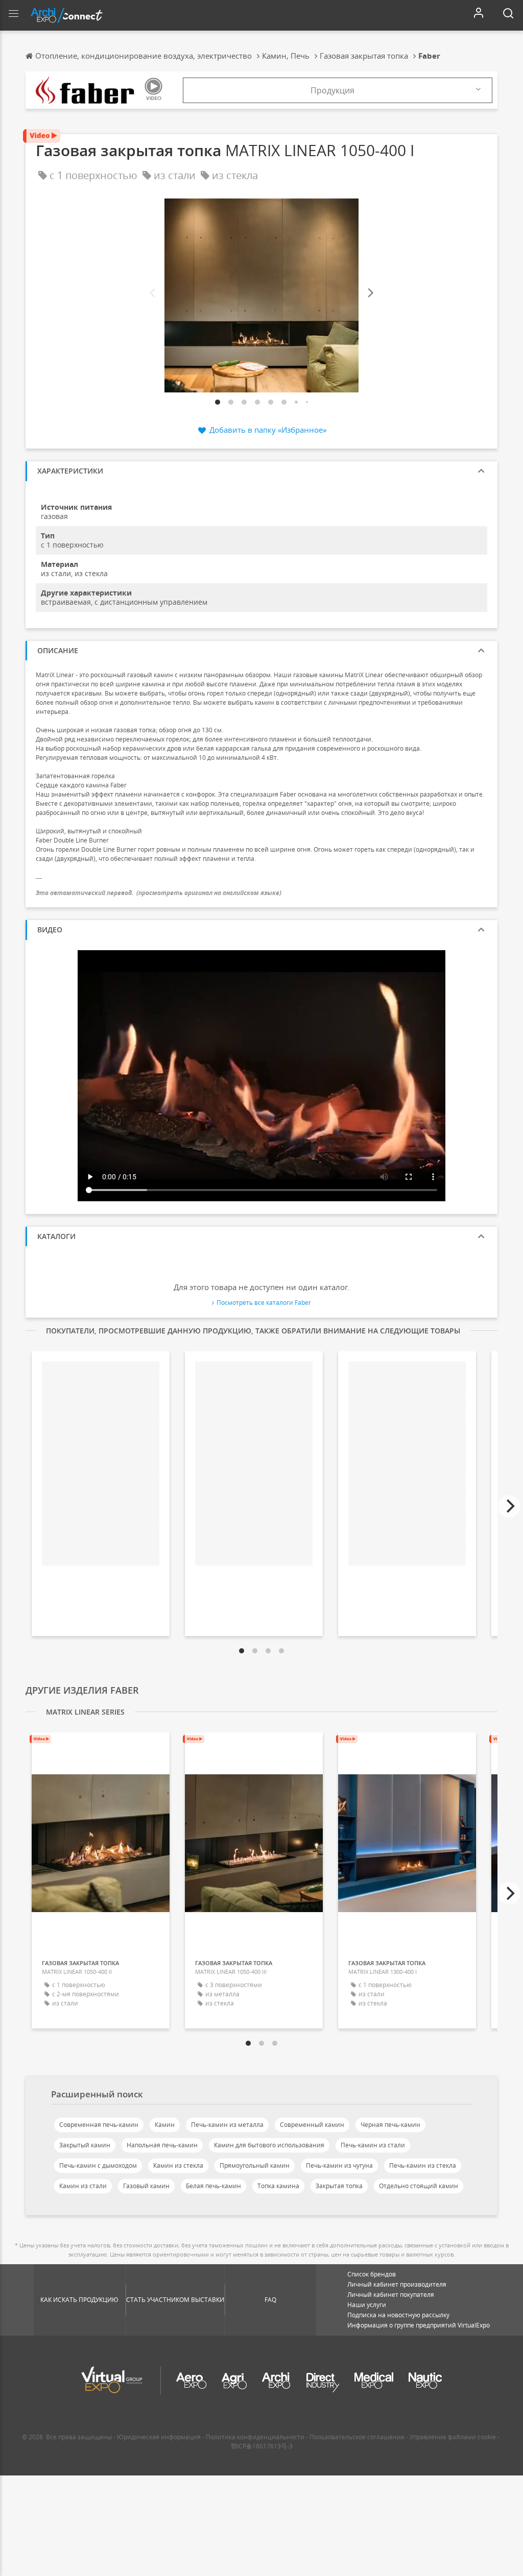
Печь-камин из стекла (423, 2165)
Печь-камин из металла (227, 2125)
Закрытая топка (339, 2186)
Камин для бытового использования (269, 2145)
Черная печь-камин (390, 2125)
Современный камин (312, 2125)
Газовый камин (146, 2186)
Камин (165, 2125)
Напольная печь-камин (162, 2145)
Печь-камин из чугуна (339, 2165)
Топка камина (278, 2186)
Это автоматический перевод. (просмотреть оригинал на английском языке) (159, 893)
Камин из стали (83, 2186)
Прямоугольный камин (255, 2165)
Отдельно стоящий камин (419, 2186)
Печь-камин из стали (373, 2145)
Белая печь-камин (213, 2186)
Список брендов (372, 2274)
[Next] (370, 293)
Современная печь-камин (99, 2125)
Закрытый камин (85, 2145)
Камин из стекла (178, 2165)
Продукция (332, 90)
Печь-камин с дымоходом (98, 2165)
